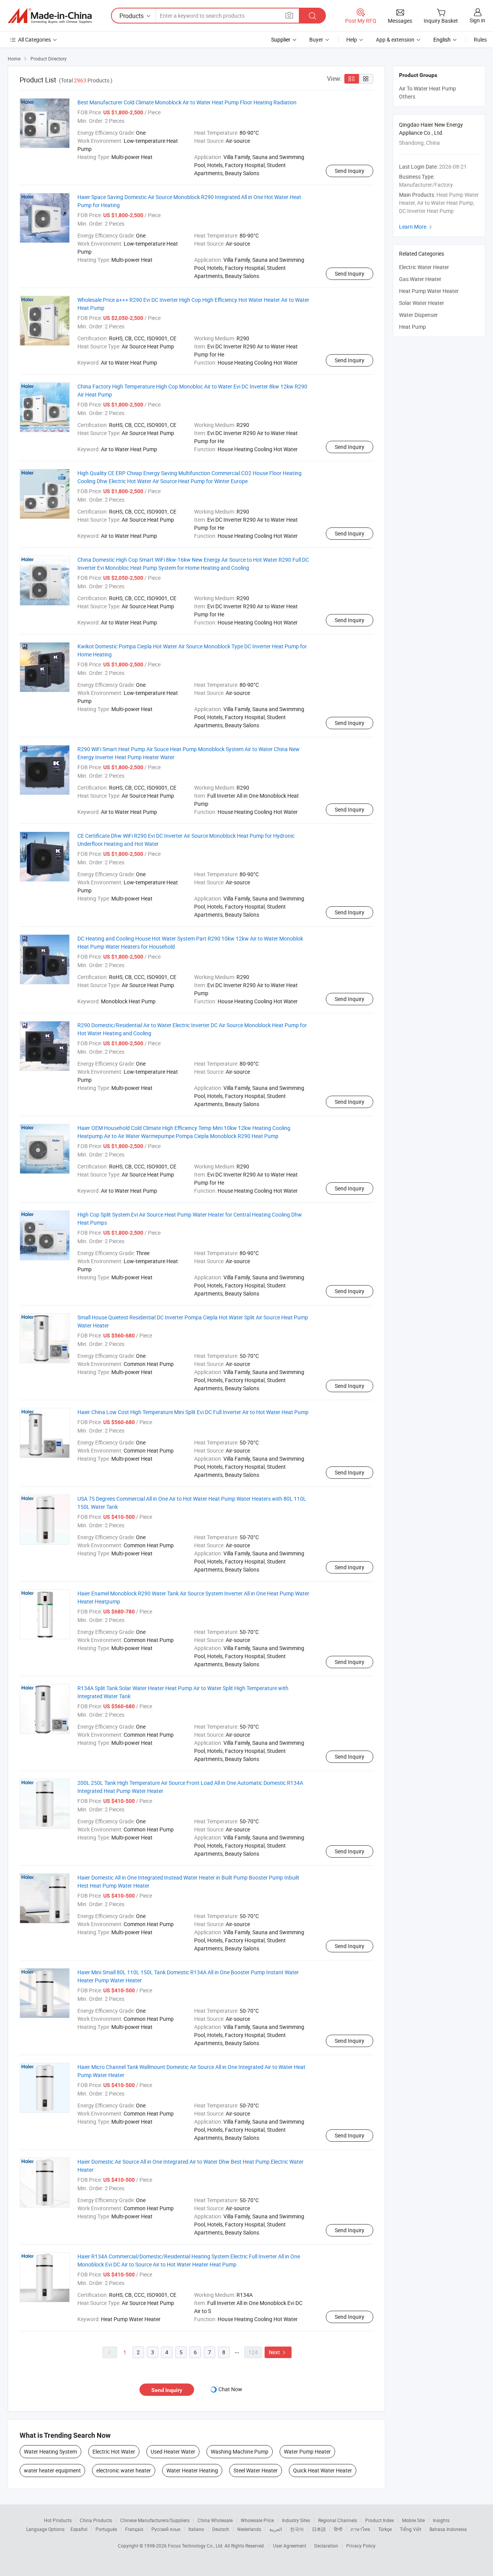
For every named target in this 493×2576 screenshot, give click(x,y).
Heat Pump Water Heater (429, 291)
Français (134, 2529)
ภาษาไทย (360, 2529)
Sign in (477, 20)
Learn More (416, 227)
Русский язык (166, 2529)
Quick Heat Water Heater (323, 2470)
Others (407, 96)
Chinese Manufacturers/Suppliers (155, 2520)
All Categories (34, 39)
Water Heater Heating (192, 2470)
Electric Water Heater (424, 267)
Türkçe (385, 2529)
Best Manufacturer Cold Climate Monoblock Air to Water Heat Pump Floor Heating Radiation (187, 102)
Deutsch (221, 2529)
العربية (276, 2529)
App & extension (395, 39)
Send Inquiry (350, 171)
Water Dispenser (418, 315)
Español (79, 2529)
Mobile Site (413, 2520)
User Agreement (290, 2546)
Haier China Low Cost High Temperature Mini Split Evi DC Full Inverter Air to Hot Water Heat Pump (193, 1412)
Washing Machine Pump (240, 2451)
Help (352, 39)
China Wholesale (215, 2520)
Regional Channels (338, 2520)
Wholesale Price (257, 2520)
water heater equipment (52, 2470)
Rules (480, 39)
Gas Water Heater (420, 279)
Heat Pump (413, 327)
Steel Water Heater (256, 2470)
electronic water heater (124, 2470)
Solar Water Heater (422, 303)
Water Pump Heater (307, 2451)
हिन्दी (338, 2529)
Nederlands (249, 2529)
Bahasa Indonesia (448, 2529)
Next (278, 2352)
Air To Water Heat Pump (428, 88)
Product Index (380, 2520)
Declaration (326, 2546)
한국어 (297, 2529)
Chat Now (230, 2389)
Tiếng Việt (411, 2529)
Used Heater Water (173, 2451)
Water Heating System (50, 2451)
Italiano (196, 2529)
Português (106, 2529)
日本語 (319, 2529)
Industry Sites (296, 2520)
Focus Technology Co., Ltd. (196, 2546)
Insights (441, 2520)
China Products (96, 2520)
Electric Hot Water (114, 2451)
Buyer (316, 39)
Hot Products (58, 2520)
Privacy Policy (361, 2546)
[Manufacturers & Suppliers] (50, 16)
